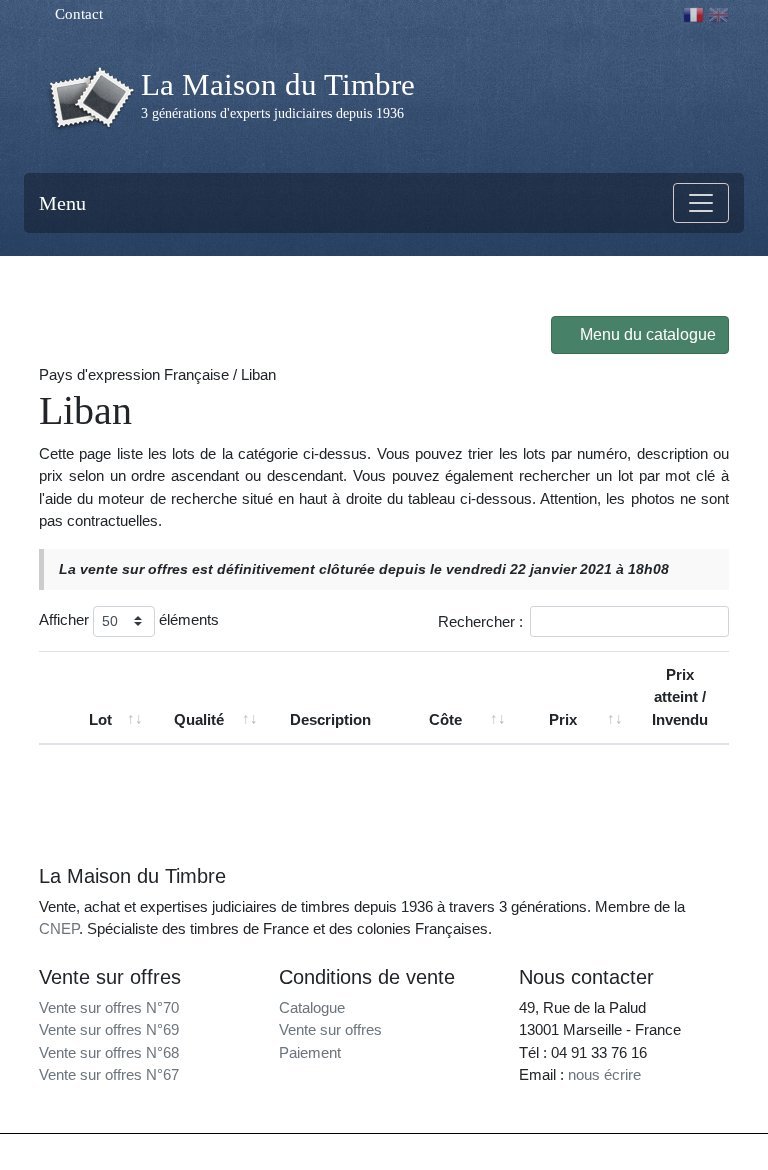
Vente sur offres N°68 (109, 1052)
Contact (77, 14)
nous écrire (604, 1074)
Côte (445, 719)
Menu (62, 203)
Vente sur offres (330, 1029)
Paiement (310, 1052)
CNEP (59, 928)
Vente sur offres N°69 (109, 1029)
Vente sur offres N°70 (109, 1007)
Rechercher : (480, 620)
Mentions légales (426, 1152)
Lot (100, 719)
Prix (563, 719)
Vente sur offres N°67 (109, 1074)
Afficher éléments (129, 619)
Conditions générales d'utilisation (566, 1152)
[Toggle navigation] (701, 203)
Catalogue (312, 1007)
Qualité (199, 719)
